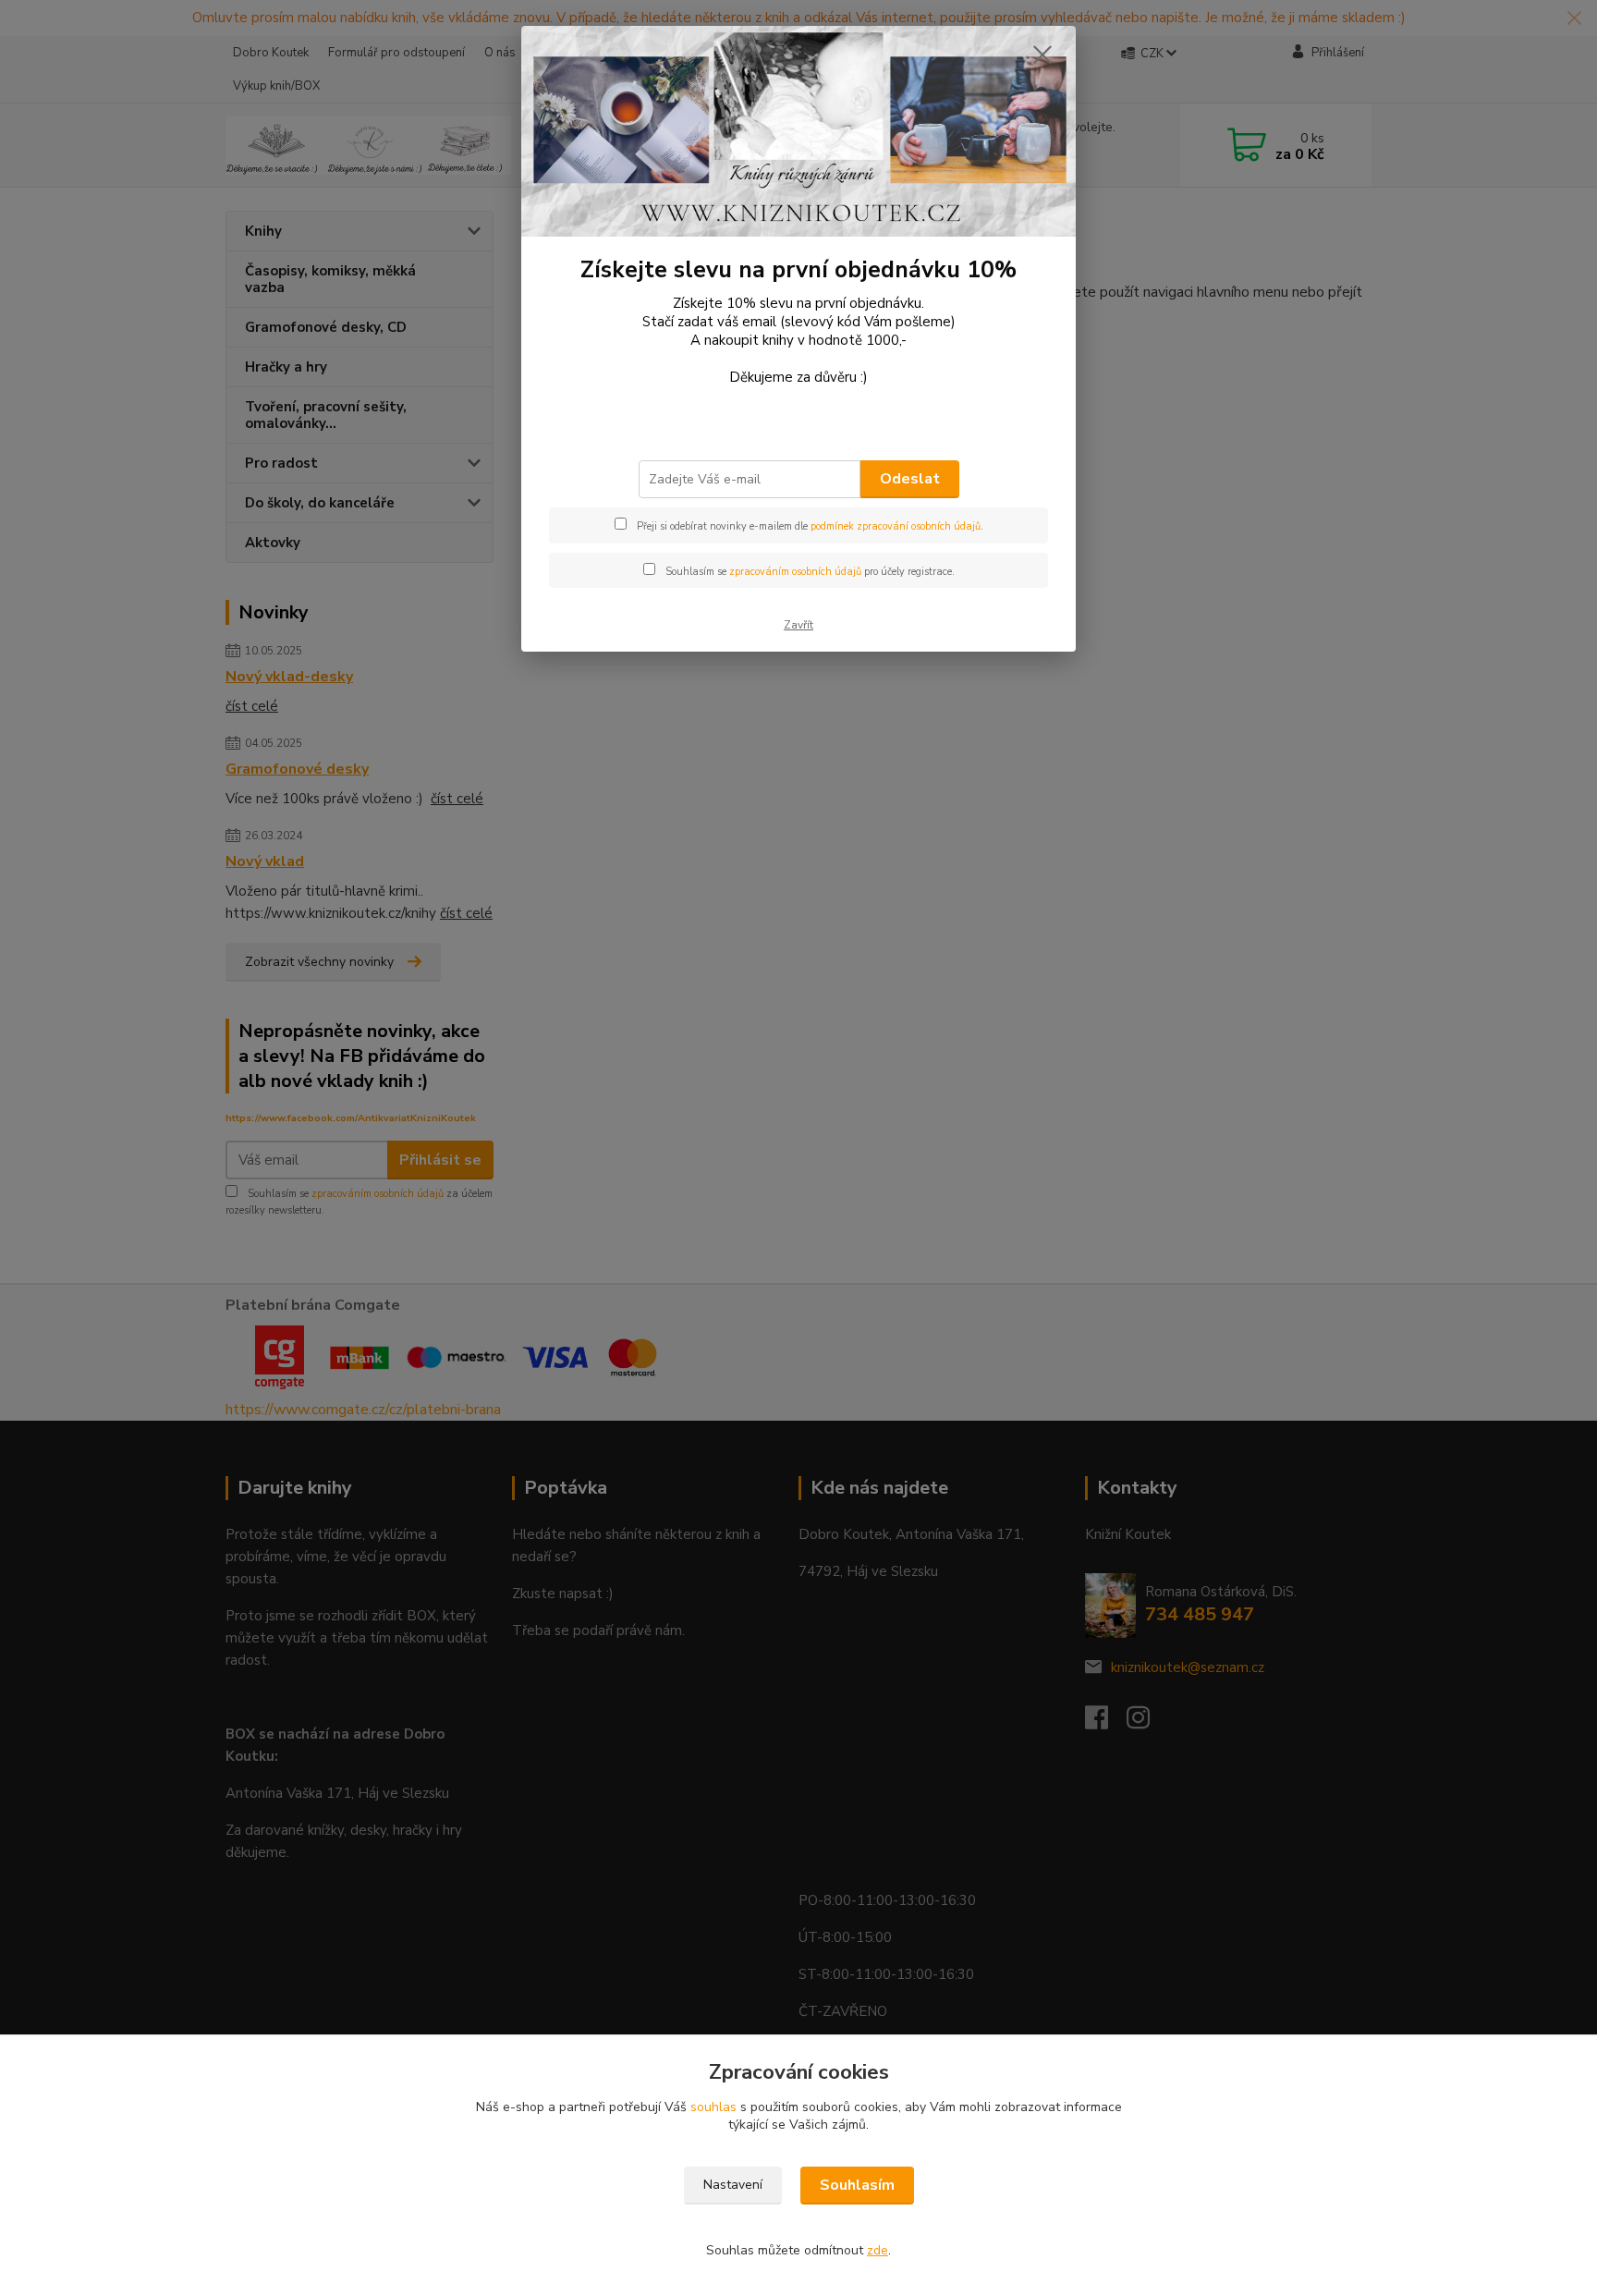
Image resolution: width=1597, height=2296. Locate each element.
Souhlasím (857, 2185)
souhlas (713, 2107)
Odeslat (910, 479)
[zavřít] (1042, 55)
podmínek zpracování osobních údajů (896, 526)
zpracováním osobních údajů (795, 572)
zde (878, 2250)
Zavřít (798, 625)
